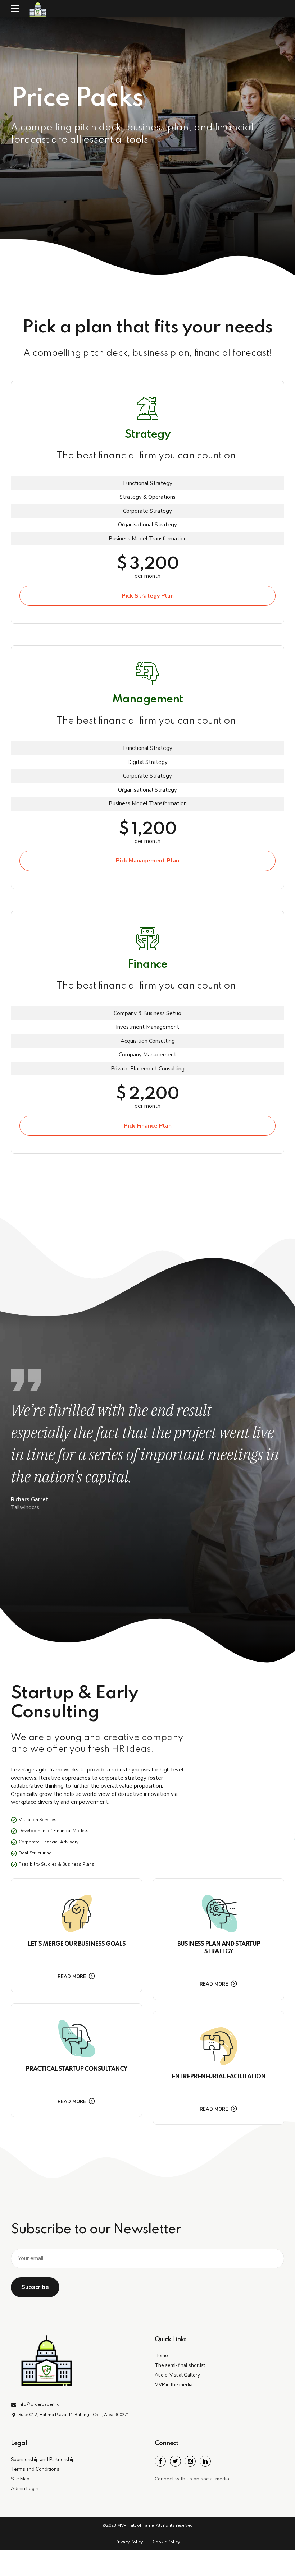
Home (161, 2356)
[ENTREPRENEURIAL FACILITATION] (219, 2046)
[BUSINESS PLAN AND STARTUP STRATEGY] (219, 1914)
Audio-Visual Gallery (177, 2375)
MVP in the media (174, 2385)
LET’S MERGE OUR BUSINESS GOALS (76, 1944)
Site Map (20, 2479)
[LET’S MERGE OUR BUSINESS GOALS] (76, 1914)
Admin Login (25, 2489)
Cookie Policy (166, 2542)
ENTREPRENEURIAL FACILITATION (219, 2077)
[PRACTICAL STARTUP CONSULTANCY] (76, 2039)
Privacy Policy (129, 2542)
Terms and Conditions (35, 2469)
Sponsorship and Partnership (43, 2459)
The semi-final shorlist (180, 2365)
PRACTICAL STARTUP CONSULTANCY (76, 2069)
